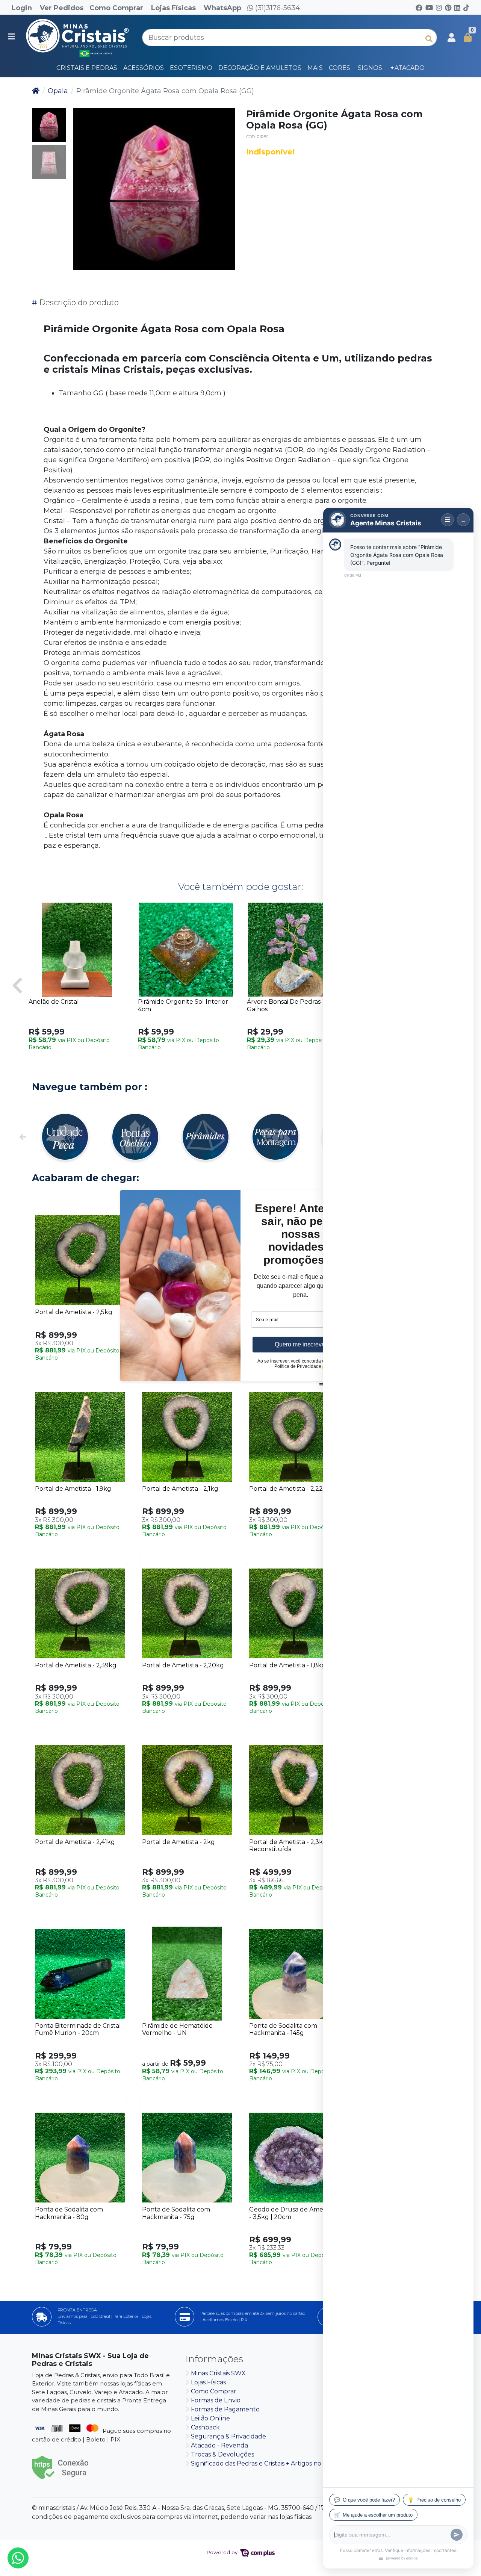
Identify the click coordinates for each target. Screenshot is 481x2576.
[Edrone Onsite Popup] (240, 1288)
